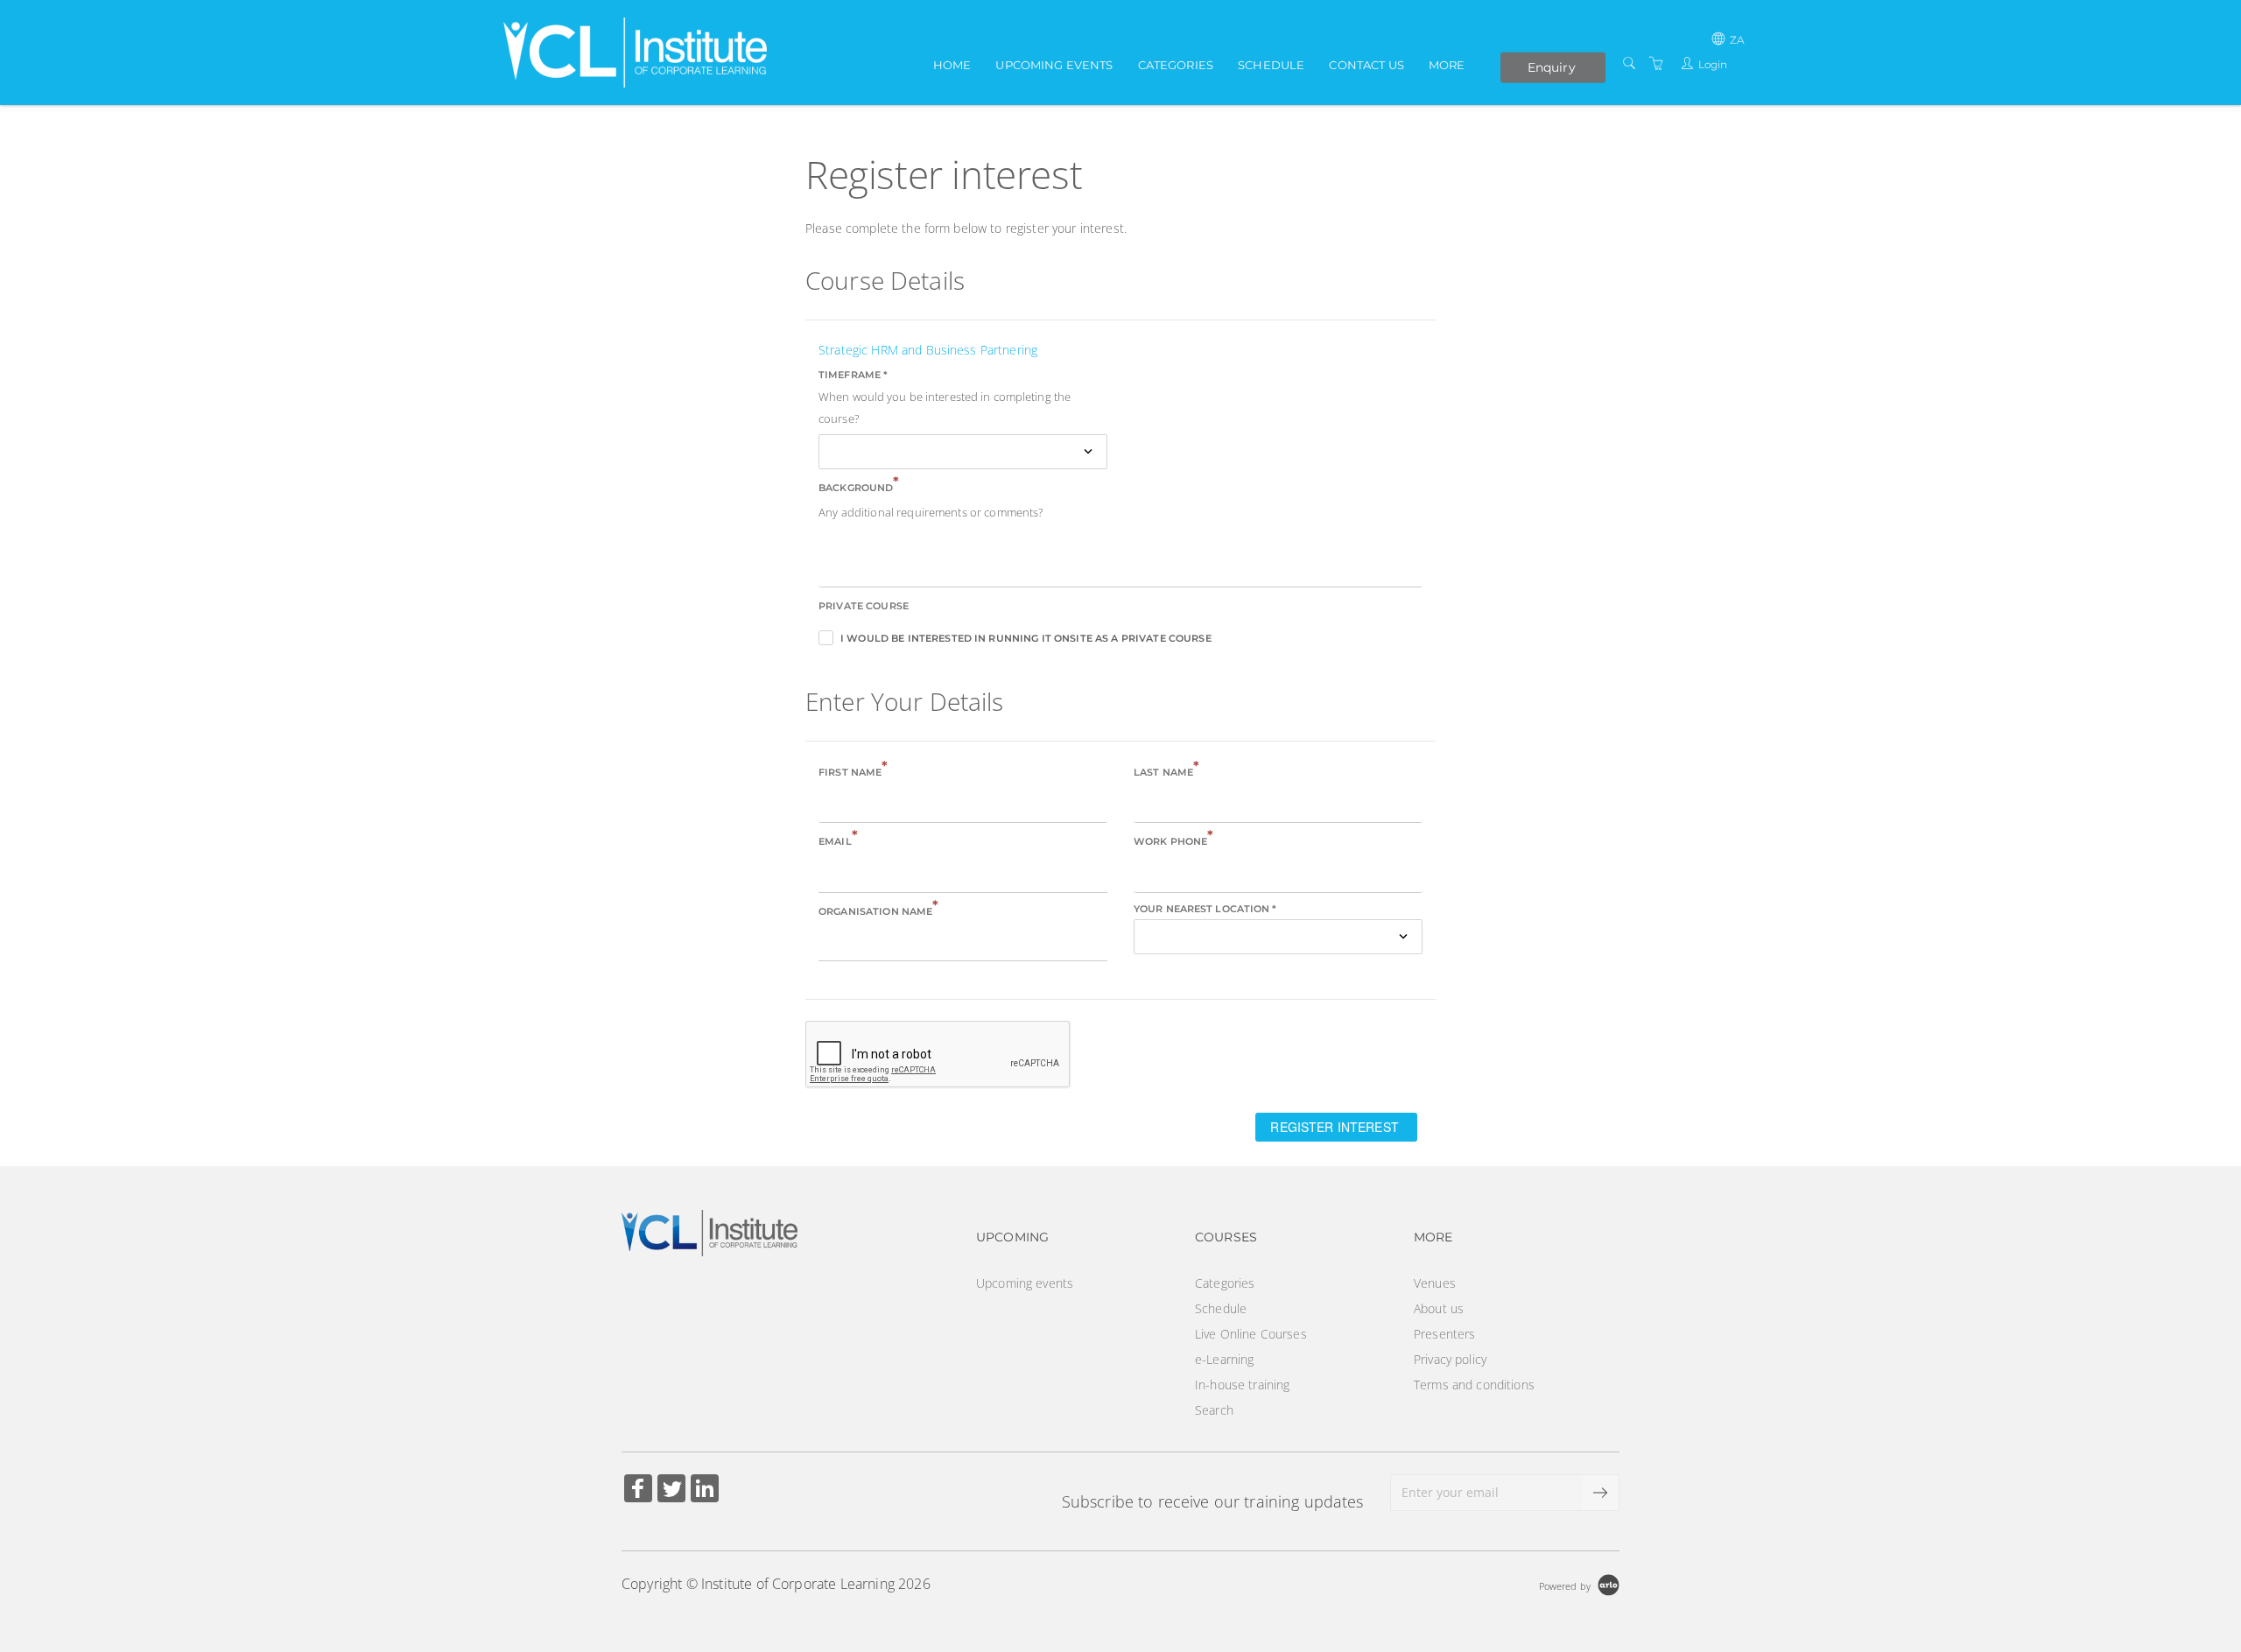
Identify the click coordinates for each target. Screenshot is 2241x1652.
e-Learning (1224, 1359)
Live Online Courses (1251, 1334)
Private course (864, 606)
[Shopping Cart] (1656, 63)
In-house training (1242, 1385)
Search (1214, 1410)
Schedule (1271, 65)
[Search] (1629, 63)
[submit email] (1601, 1493)
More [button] (1447, 65)
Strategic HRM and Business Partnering (928, 350)
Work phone (1174, 840)
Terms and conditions (1474, 1385)
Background (859, 486)
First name (854, 771)
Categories (1176, 65)
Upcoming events (1054, 65)
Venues (1435, 1283)
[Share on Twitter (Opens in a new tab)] (671, 1490)
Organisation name (879, 910)
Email (838, 840)
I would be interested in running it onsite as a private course (1026, 638)
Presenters (1444, 1334)
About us (1439, 1308)
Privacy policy (1450, 1359)
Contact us (1366, 65)
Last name (1166, 771)
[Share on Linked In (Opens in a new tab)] (705, 1490)
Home (952, 65)
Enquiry (1552, 67)
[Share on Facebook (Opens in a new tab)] (638, 1490)
